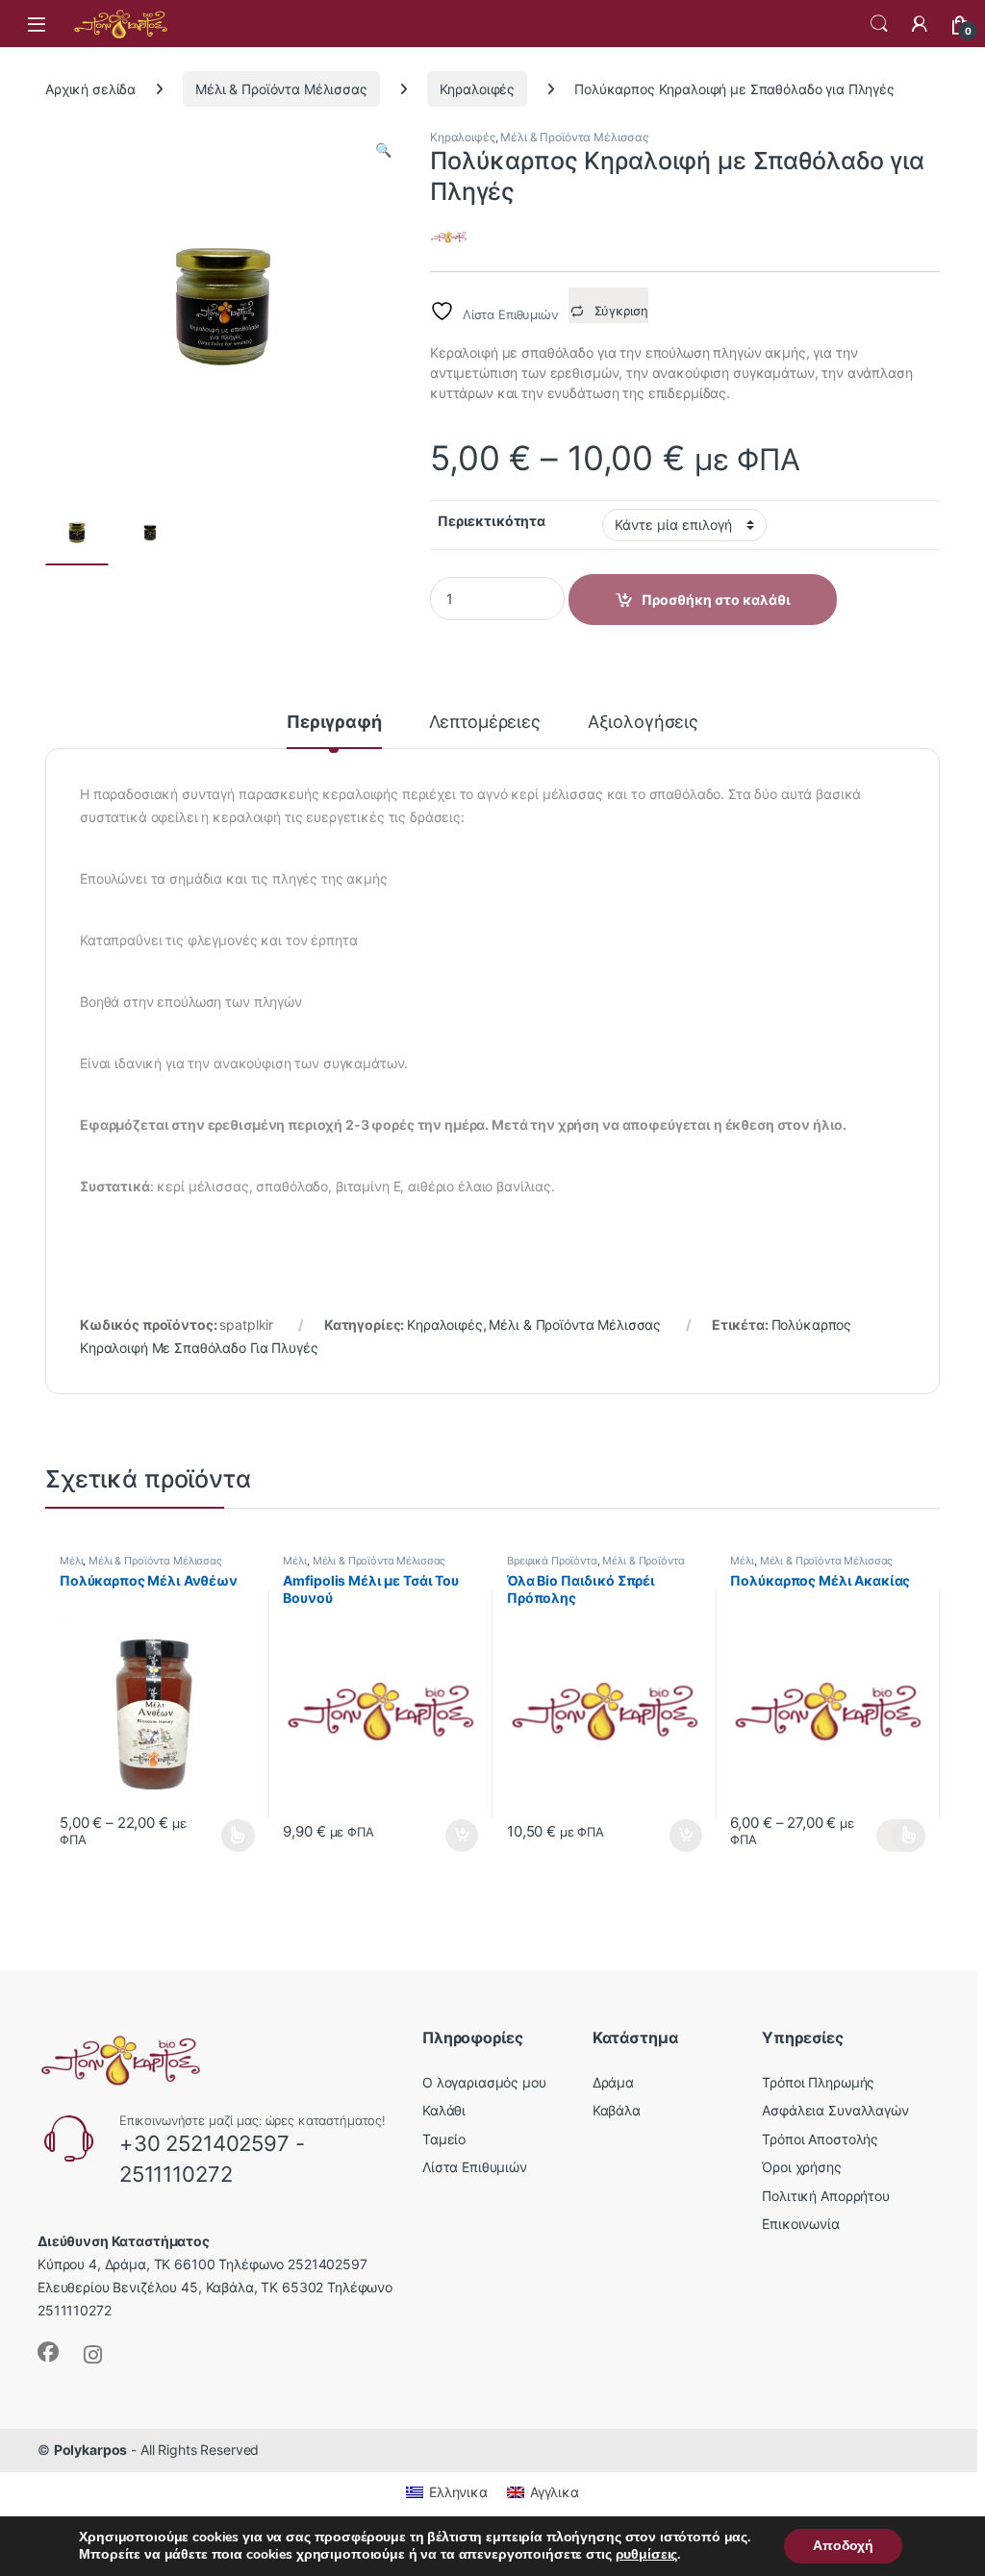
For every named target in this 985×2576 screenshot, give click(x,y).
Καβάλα (617, 2110)
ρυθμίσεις (647, 2555)
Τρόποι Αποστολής (820, 2139)
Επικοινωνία (800, 2225)
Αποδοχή (843, 2546)
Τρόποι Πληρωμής (818, 2082)
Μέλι (71, 1561)
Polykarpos (91, 2450)
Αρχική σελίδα (90, 89)
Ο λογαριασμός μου (484, 2082)
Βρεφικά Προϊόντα (552, 1561)
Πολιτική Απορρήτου (825, 2196)
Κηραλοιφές (478, 89)
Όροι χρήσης (801, 2167)
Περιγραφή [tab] (334, 723)
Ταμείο (444, 2139)
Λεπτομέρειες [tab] (485, 723)
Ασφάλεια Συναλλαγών (835, 2110)
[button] (383, 150)
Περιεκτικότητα (492, 521)
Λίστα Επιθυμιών (475, 2167)
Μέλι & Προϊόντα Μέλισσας (281, 89)
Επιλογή (229, 1836)
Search (879, 24)
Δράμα (613, 2082)
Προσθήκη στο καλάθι (446, 1836)
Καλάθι (444, 2110)
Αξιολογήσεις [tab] (643, 723)
